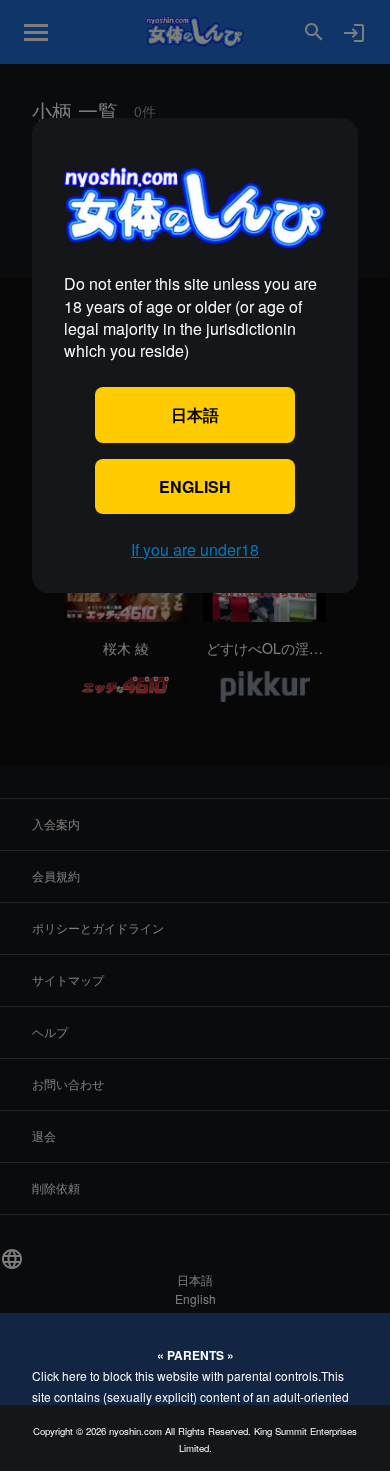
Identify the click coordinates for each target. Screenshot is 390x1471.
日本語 (195, 414)
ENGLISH (195, 486)
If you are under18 (195, 549)
